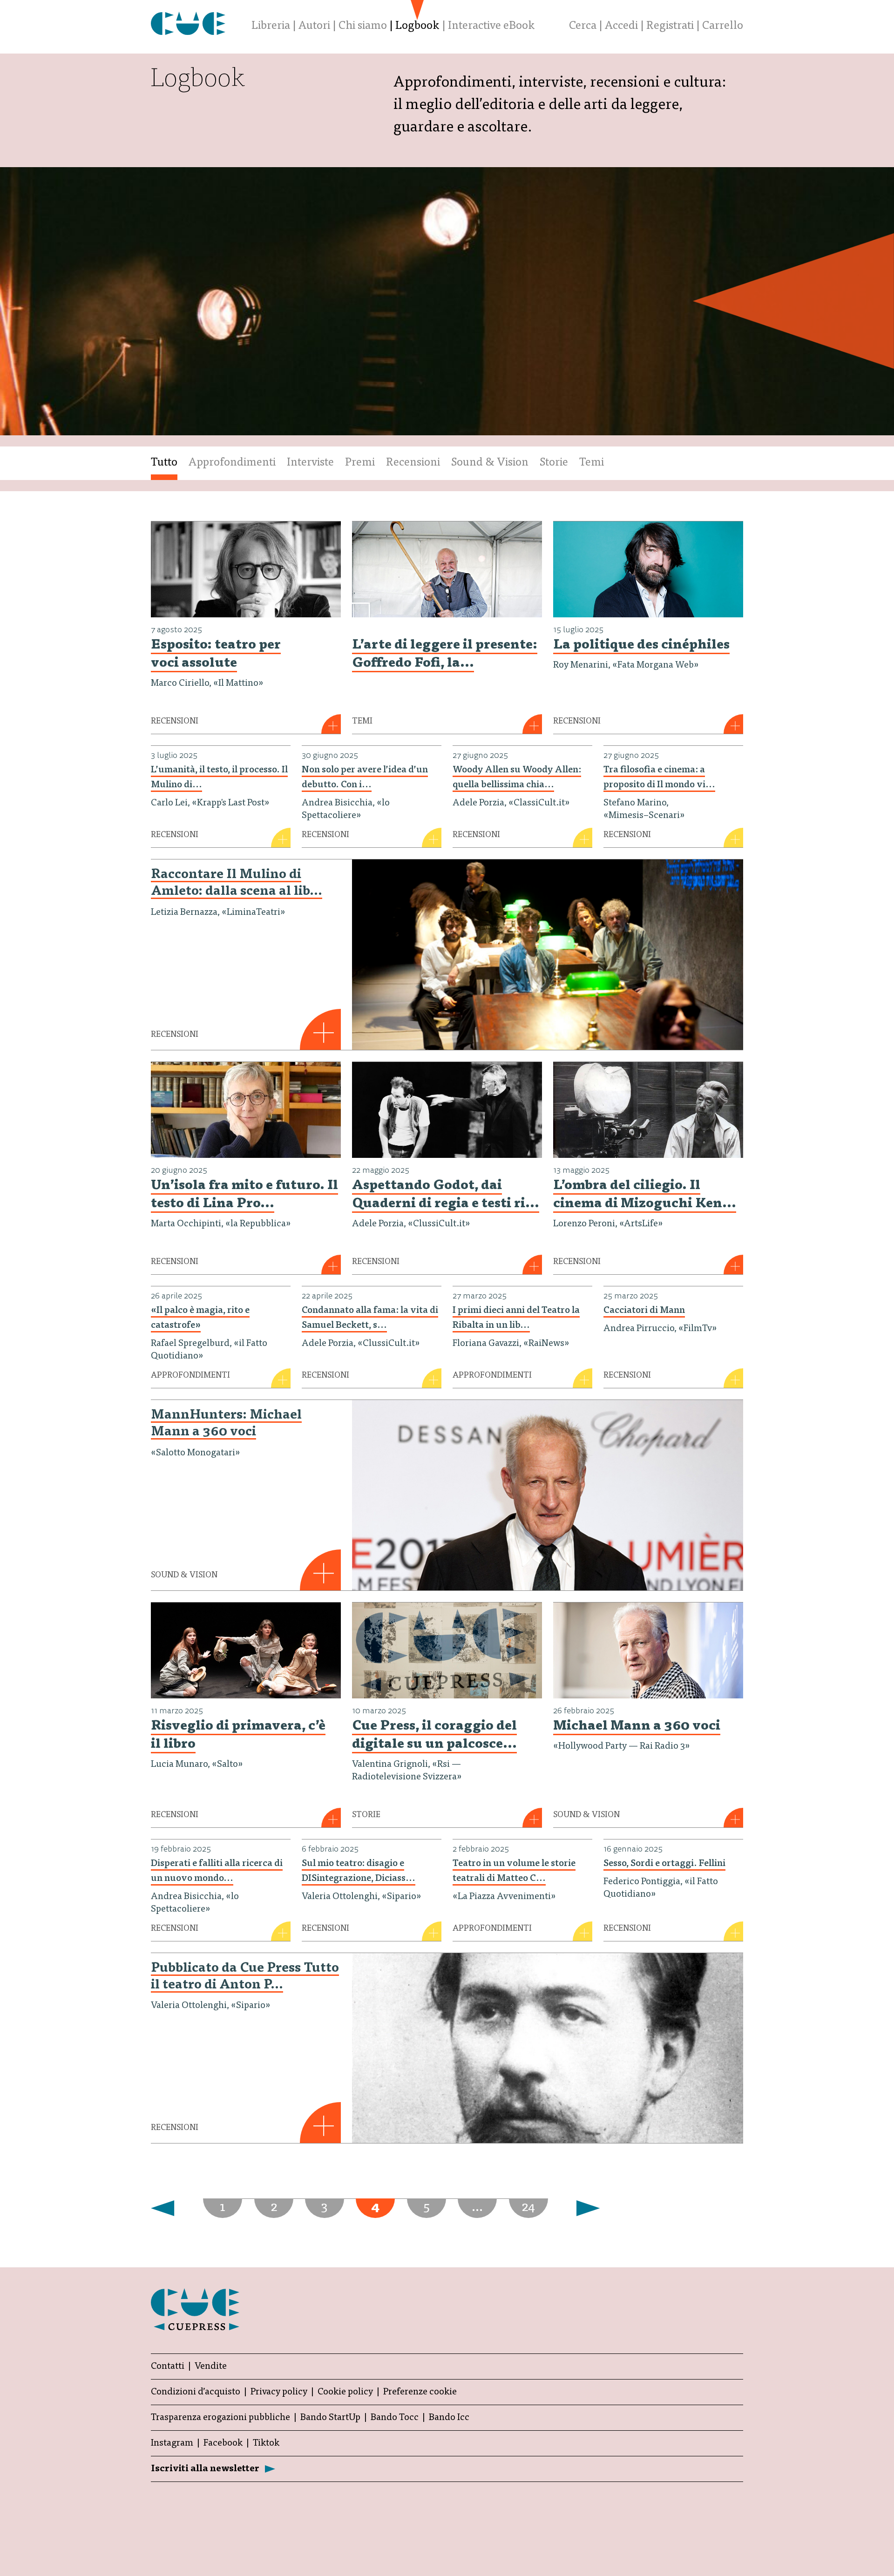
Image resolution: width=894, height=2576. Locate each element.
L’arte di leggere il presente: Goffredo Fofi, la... (445, 655)
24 (528, 2208)
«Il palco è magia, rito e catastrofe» (200, 1318)
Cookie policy (345, 2392)
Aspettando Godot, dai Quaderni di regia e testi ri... (446, 1195)
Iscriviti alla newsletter (205, 2469)
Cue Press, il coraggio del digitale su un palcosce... (434, 1736)
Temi (592, 463)
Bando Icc (449, 2418)
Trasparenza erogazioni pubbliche (220, 2418)
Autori (314, 27)
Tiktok (266, 2443)
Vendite (211, 2366)
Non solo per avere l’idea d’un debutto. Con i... (365, 778)
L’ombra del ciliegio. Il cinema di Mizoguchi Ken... (645, 1195)
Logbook (417, 27)
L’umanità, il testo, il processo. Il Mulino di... (219, 778)
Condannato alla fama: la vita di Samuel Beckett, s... (370, 1318)
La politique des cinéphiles (641, 646)
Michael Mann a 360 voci (637, 1727)
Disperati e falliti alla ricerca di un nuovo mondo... (217, 1871)
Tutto (164, 463)
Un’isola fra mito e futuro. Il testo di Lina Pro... (244, 1195)
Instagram (172, 2443)
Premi (360, 463)
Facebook (223, 2443)
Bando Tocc (395, 2418)
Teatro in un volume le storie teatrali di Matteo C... (514, 1871)
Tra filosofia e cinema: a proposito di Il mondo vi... (659, 778)
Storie (554, 463)
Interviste (310, 463)
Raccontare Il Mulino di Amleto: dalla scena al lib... (237, 884)
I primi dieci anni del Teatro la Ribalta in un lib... (516, 1318)
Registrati (670, 27)
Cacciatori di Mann (644, 1311)
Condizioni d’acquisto (196, 2392)
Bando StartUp (330, 2418)
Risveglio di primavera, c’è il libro (238, 1736)
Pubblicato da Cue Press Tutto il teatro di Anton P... (245, 1977)
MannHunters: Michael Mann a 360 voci (226, 1424)
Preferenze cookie (420, 2392)
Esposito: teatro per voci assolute (216, 655)
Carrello (723, 27)
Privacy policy (279, 2392)
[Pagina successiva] (168, 2208)
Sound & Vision (490, 463)
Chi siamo (363, 27)
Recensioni (413, 463)
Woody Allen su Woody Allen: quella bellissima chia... (517, 778)
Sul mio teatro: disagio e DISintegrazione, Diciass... (359, 1871)
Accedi (621, 27)
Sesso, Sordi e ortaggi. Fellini (664, 1864)
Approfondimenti (232, 463)
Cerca (583, 27)
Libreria (271, 27)
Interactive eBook (491, 27)
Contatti (168, 2366)
